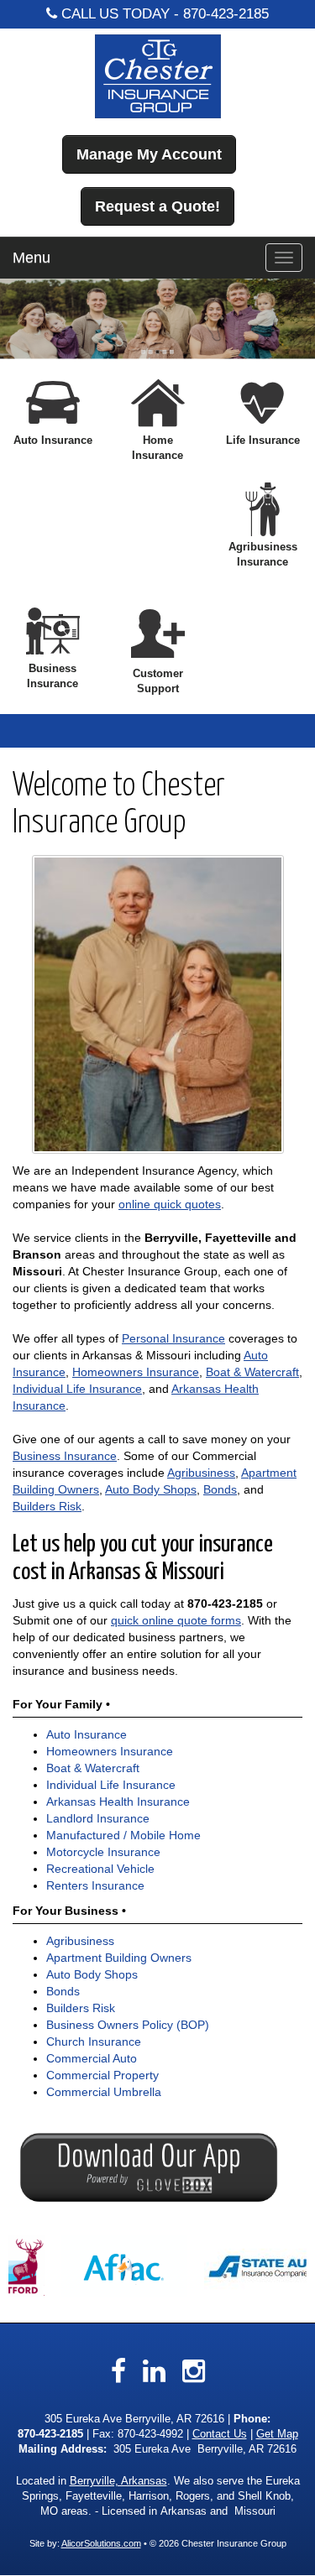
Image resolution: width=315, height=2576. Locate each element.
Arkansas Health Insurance (118, 1802)
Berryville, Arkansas (118, 2481)
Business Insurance (65, 1456)
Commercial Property (102, 2075)
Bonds (220, 1489)
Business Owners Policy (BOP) (128, 2025)
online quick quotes (170, 1204)
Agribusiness (201, 1473)
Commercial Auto (92, 2058)
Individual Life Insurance (77, 1389)
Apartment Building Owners (119, 1958)
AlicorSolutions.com (101, 2543)
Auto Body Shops (151, 1489)
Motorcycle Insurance (103, 1852)
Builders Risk (47, 1506)
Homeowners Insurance (136, 1372)
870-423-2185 (226, 14)
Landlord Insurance (98, 1818)
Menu (31, 258)
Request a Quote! (157, 206)
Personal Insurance (173, 1338)
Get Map (277, 2434)
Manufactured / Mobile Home (123, 1835)
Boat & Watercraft (252, 1372)
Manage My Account (149, 154)
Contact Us (220, 2434)
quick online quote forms (176, 1620)
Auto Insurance (87, 1734)
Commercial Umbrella (104, 2092)
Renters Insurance (95, 1885)
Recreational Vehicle (100, 1869)
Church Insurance (94, 2042)
